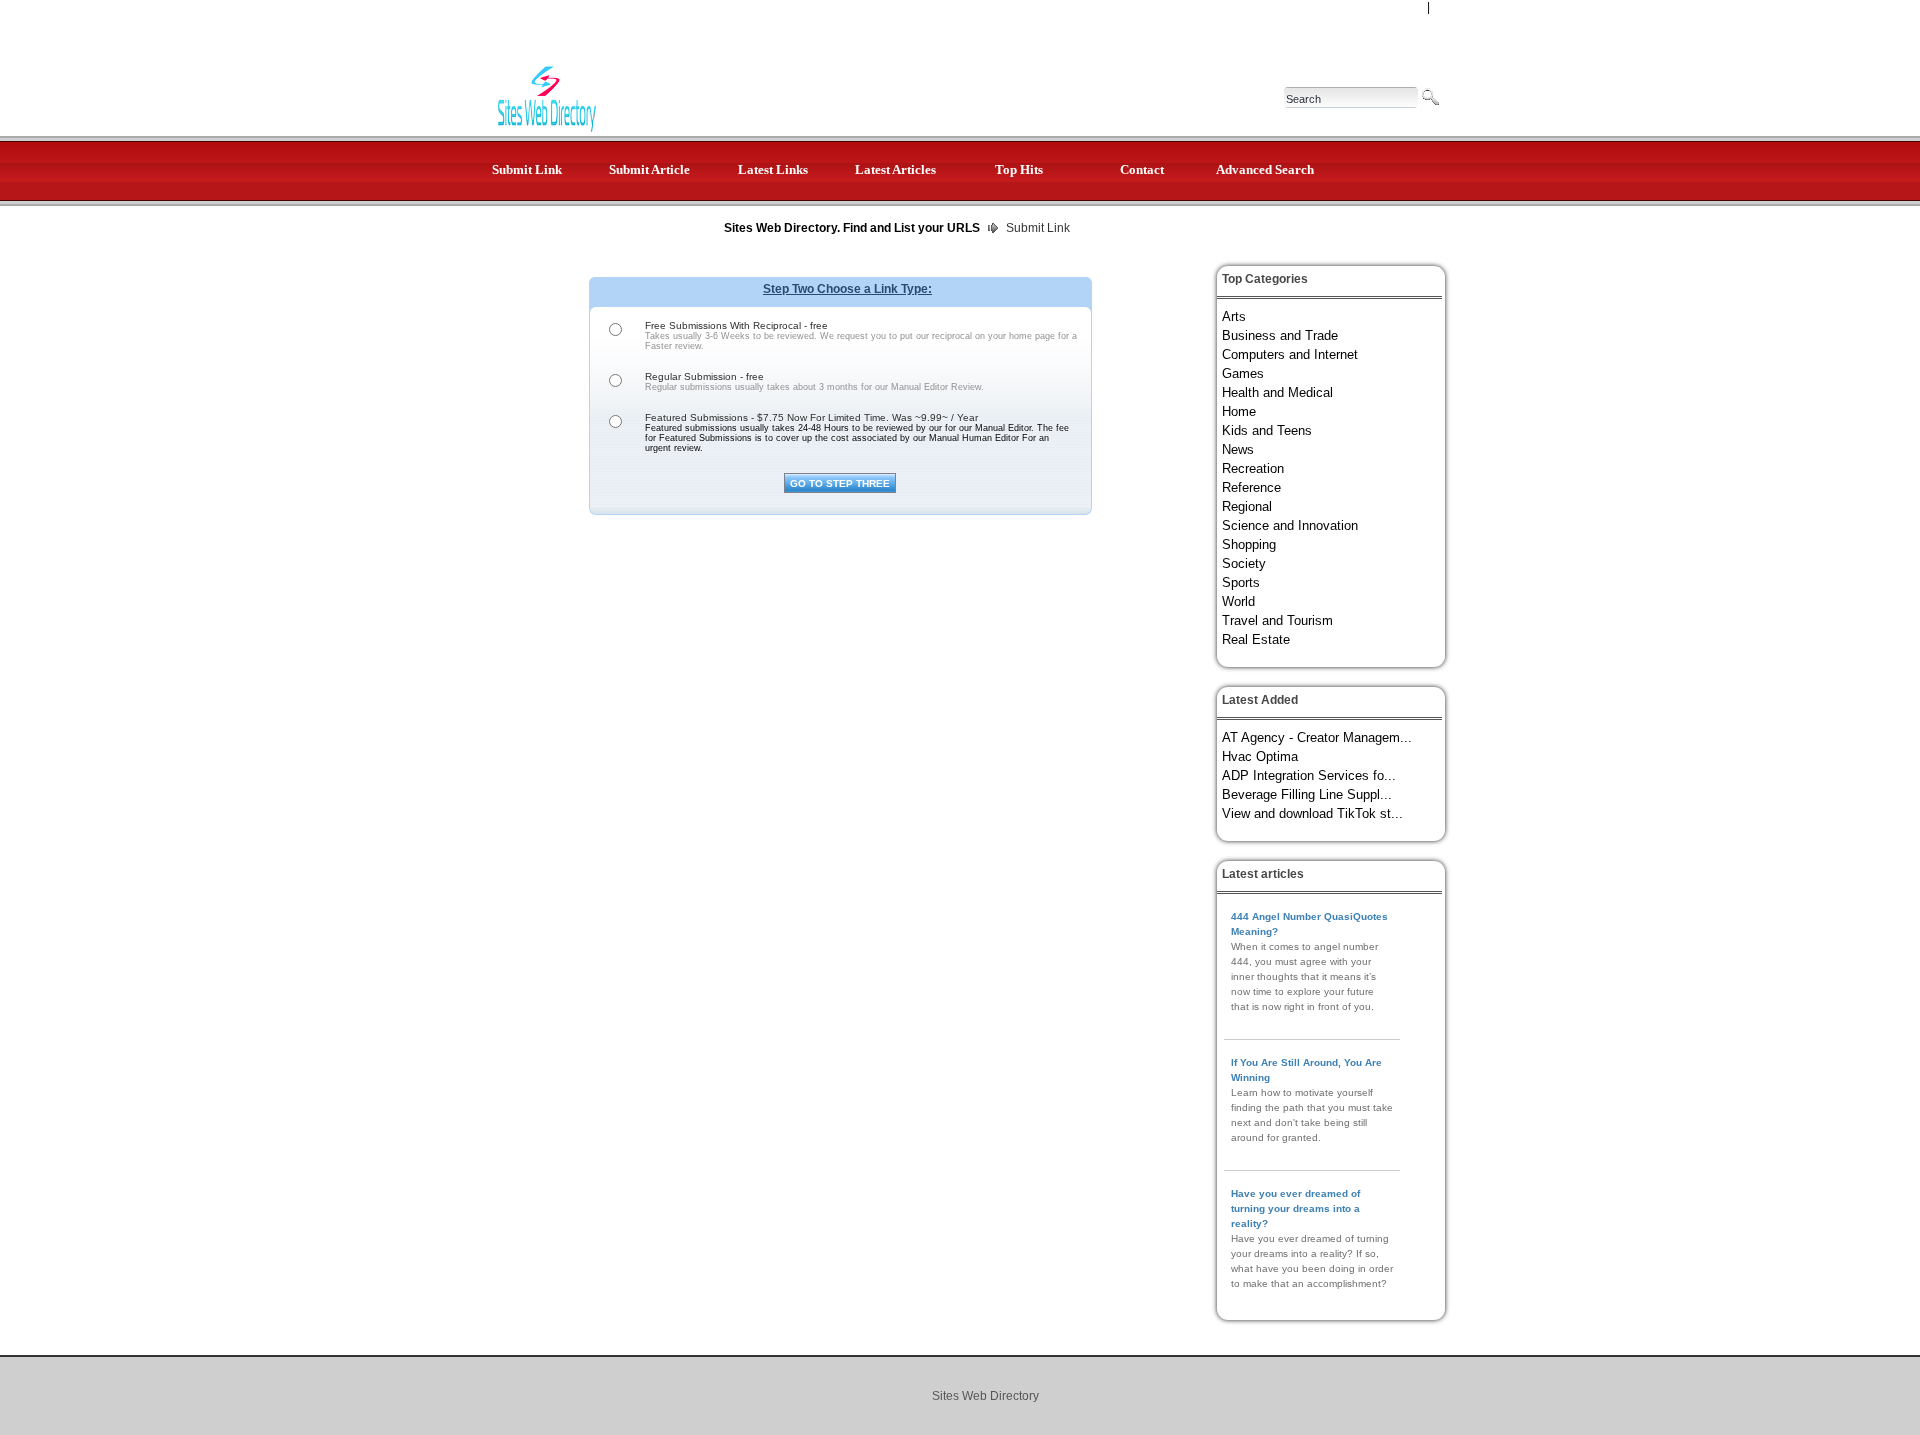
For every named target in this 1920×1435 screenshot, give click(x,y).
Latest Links (773, 169)
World (1238, 601)
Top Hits (1019, 169)
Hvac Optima (1260, 756)
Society (1244, 563)
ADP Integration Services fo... (1309, 775)
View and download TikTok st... (1312, 813)
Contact (1142, 169)
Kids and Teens (1267, 430)
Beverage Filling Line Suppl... (1307, 794)
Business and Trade (1280, 335)
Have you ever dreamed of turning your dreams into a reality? (1295, 1208)
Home (1239, 411)
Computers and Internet (1290, 354)
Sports (1241, 582)
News (1238, 449)
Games (1243, 373)
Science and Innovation (1290, 525)
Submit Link (527, 169)
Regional (1247, 506)
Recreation (1253, 468)
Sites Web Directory (985, 1396)
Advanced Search (1265, 169)
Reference (1251, 487)
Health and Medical (1277, 392)
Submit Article (649, 169)
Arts (1234, 316)
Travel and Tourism (1277, 620)
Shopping (1249, 544)
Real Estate (1256, 639)
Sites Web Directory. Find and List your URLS (852, 228)
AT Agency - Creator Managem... (1317, 737)
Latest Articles (895, 169)
